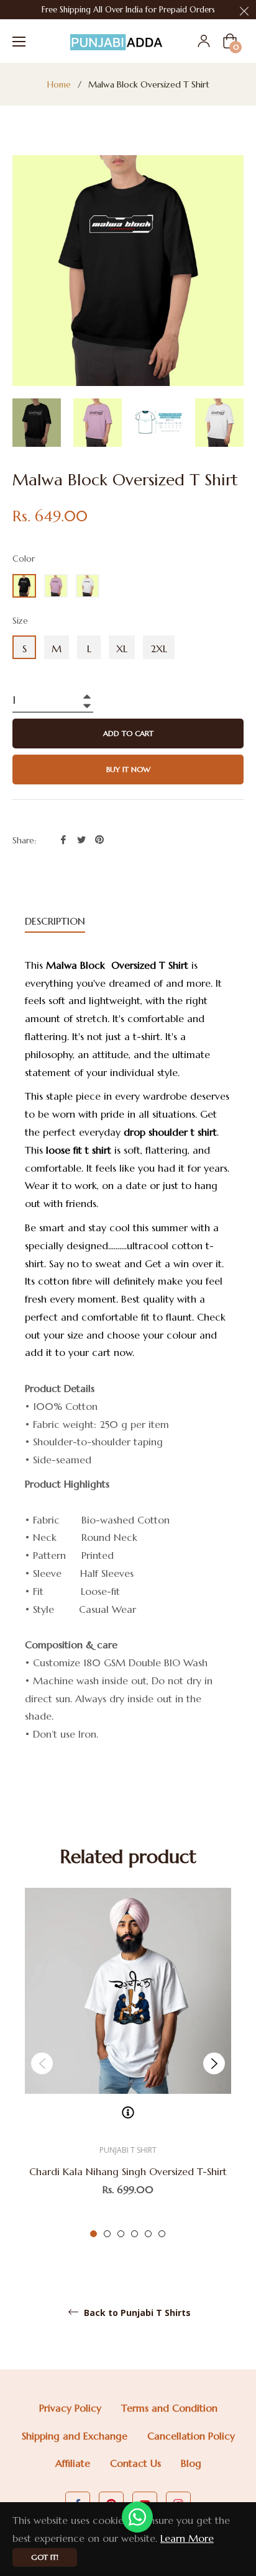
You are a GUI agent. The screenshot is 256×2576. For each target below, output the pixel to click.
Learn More (187, 2538)
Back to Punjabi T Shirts (136, 2313)
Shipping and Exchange (75, 2436)
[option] (128, 2063)
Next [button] (214, 2063)
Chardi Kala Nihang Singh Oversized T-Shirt (128, 2171)
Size (20, 621)
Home (59, 84)
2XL (159, 648)
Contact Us (135, 2463)
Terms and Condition (169, 2408)
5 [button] (148, 2234)
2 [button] (107, 2234)
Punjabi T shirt (128, 2150)
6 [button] (162, 2234)
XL (122, 648)
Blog (191, 2463)
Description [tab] (55, 921)
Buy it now (128, 769)
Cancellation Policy (191, 2436)
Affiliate (73, 2463)
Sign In (204, 41)
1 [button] (94, 2234)
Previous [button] (42, 2063)
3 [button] (121, 2234)
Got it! (45, 2557)
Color (24, 559)
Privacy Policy (70, 2408)
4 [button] (135, 2234)
